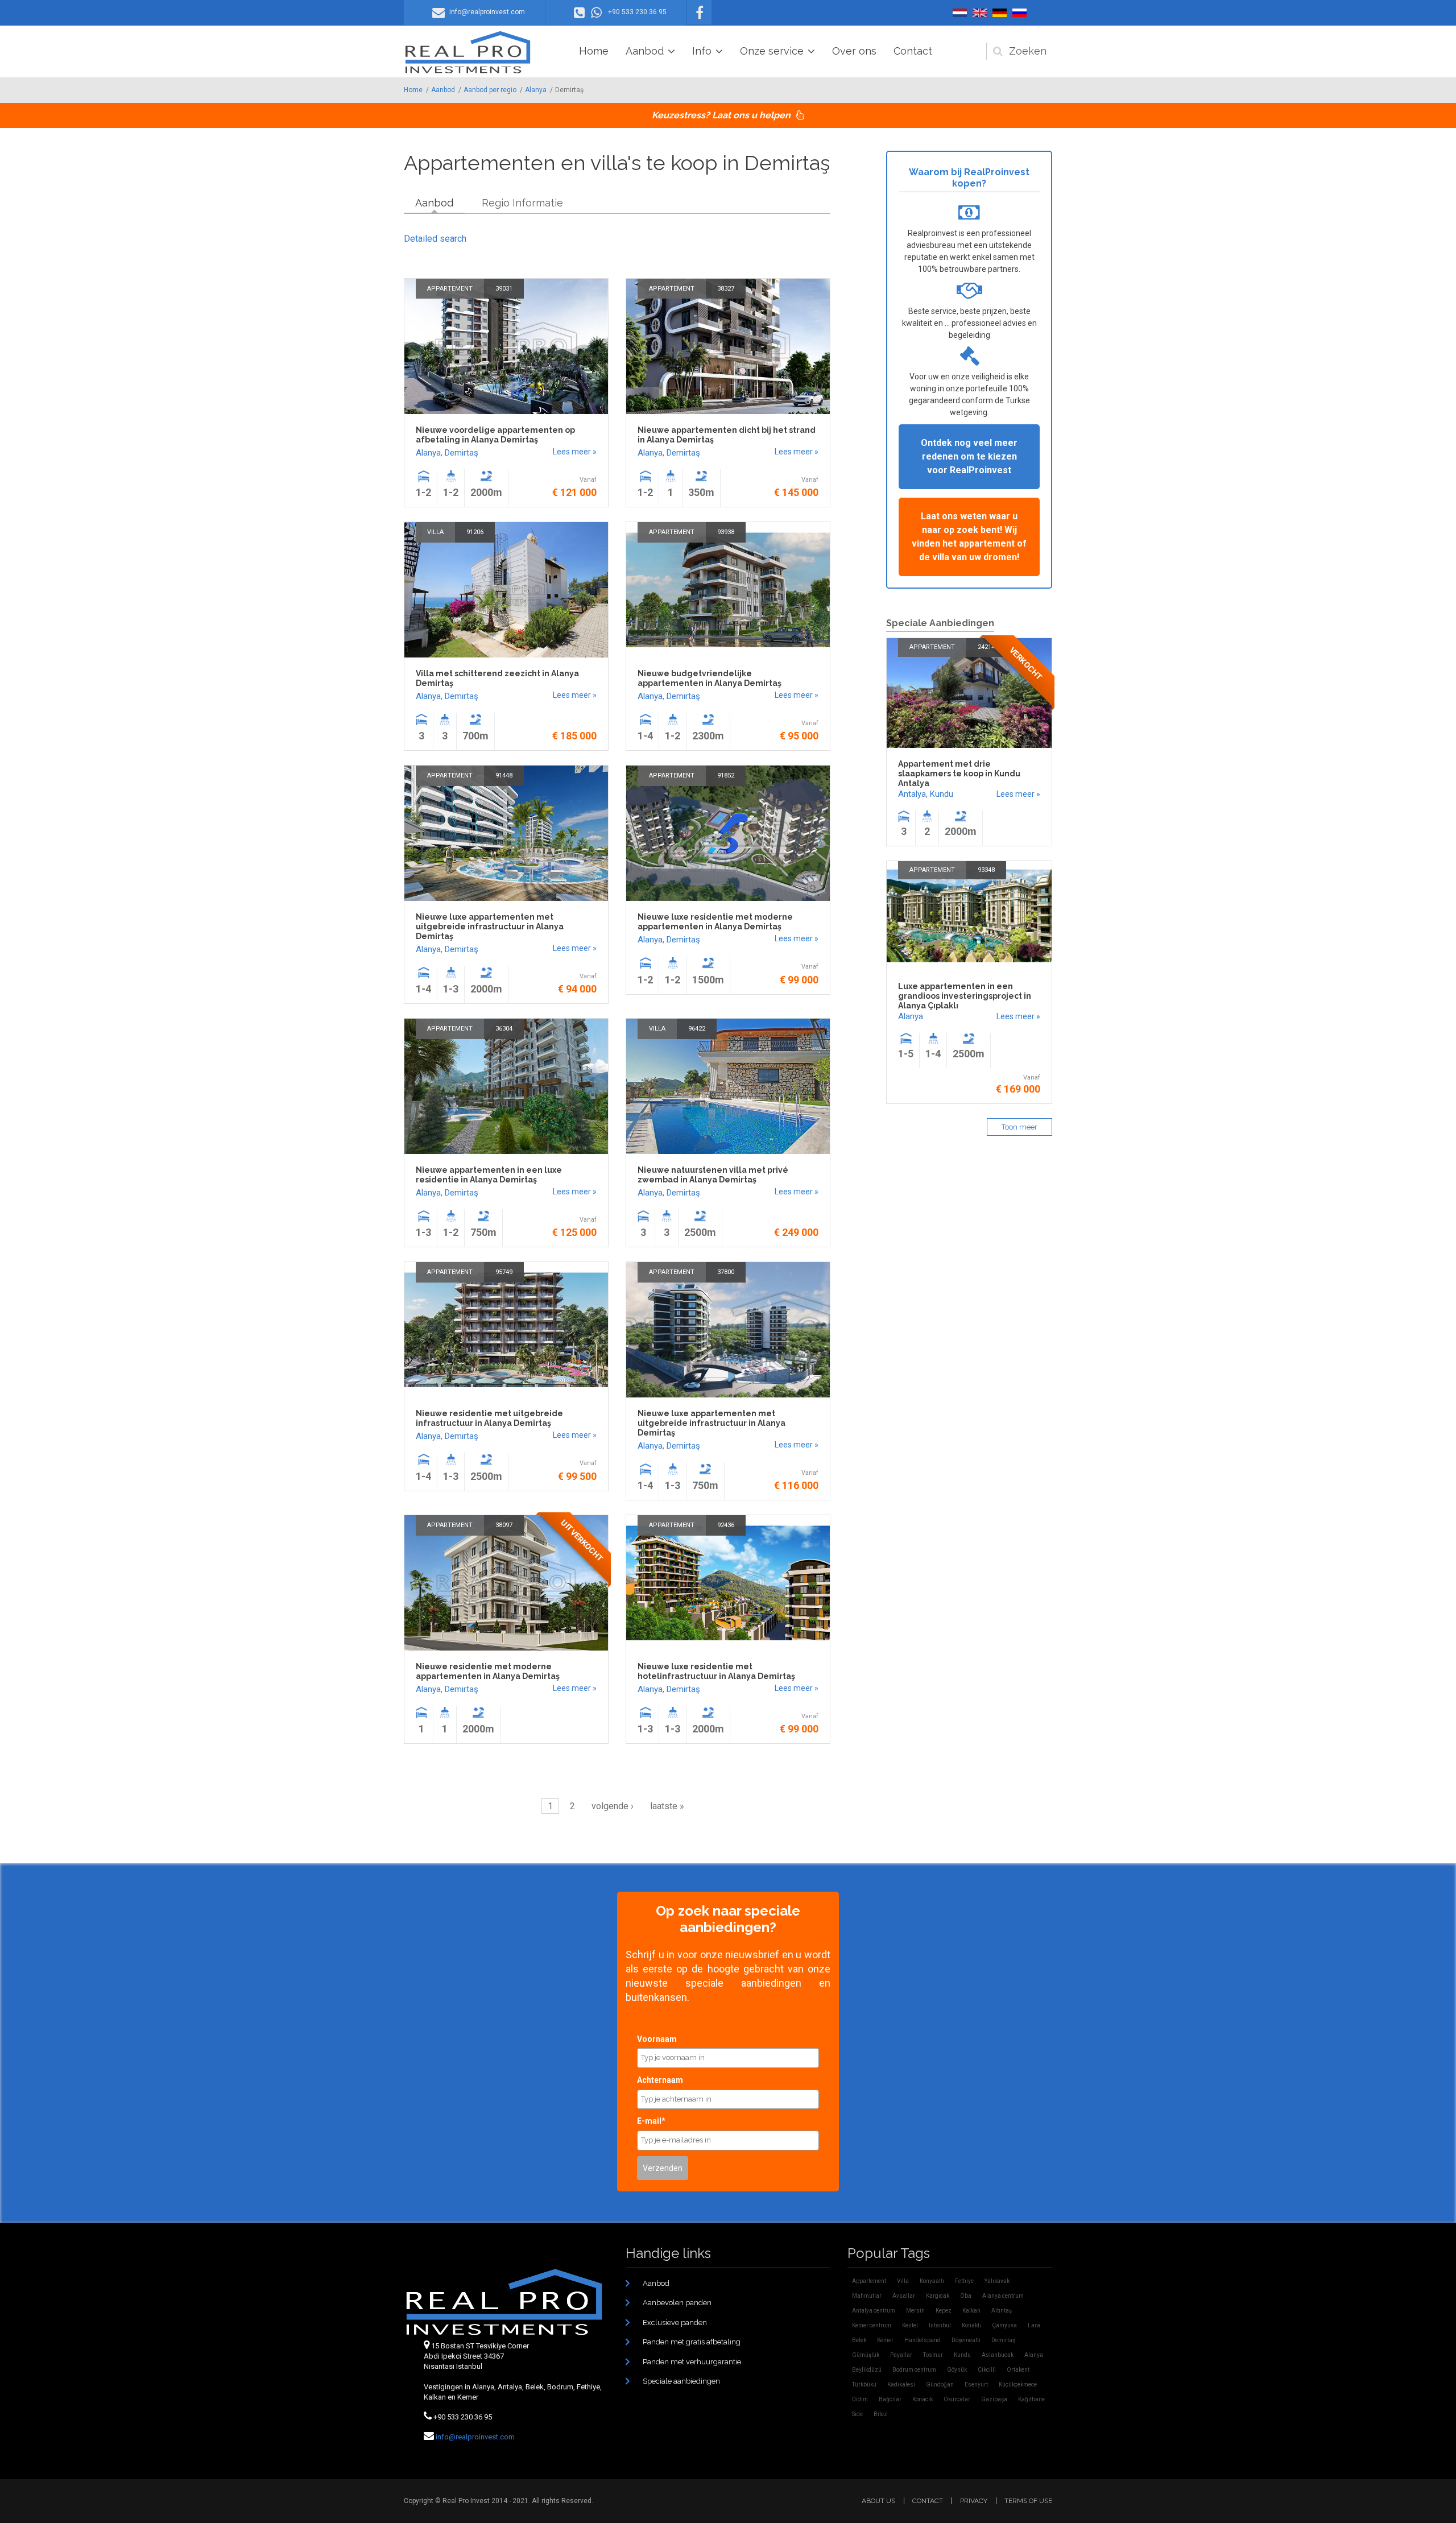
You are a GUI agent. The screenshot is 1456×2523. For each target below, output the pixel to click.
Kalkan (971, 2311)
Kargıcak (938, 2296)
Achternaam (660, 2080)
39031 (504, 289)
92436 (726, 1525)
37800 (726, 1272)
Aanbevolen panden (677, 2303)
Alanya (536, 90)
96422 (697, 1029)
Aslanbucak (998, 2355)
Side (857, 2414)
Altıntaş (1002, 2311)
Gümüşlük (866, 2355)
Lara (1034, 2325)
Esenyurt (976, 2385)
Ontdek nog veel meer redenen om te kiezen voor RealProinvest (969, 456)
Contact (913, 51)
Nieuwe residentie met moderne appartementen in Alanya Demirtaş (488, 1671)
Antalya (912, 794)
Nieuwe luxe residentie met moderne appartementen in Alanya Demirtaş (715, 922)
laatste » (667, 1806)
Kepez (944, 2311)
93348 (986, 870)
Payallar (901, 2355)
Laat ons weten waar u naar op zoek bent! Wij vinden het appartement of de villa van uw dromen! (969, 537)
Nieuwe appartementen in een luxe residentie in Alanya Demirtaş (489, 1175)
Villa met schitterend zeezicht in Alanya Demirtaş (497, 678)
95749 (504, 1272)
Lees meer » (575, 452)
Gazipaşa (994, 2399)
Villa (435, 532)
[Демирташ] (1019, 13)
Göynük (957, 2370)
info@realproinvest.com (475, 2437)
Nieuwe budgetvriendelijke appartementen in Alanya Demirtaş (710, 678)
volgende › (613, 1806)
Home (594, 51)
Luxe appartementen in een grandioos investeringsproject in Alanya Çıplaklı (965, 996)
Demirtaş (462, 453)
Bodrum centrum (914, 2370)
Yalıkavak (997, 2281)
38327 (726, 289)
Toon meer (1019, 1127)
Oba (966, 2296)
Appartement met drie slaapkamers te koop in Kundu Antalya (959, 774)
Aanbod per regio (490, 90)
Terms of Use (1028, 2501)
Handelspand (923, 2340)
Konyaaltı (932, 2281)
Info (702, 51)
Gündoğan (940, 2385)
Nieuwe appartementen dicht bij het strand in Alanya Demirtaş (727, 435)
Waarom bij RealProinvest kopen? (969, 177)
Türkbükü (864, 2385)
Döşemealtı (966, 2340)
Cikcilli (987, 2370)
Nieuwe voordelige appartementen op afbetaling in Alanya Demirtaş (495, 435)
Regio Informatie (522, 203)
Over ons (854, 51)
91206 (475, 532)
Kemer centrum (872, 2325)
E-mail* (651, 2121)
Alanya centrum (1003, 2296)
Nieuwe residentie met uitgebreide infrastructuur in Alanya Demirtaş (489, 1418)
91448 (504, 775)
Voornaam (657, 2039)
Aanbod (645, 51)
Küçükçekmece (1018, 2385)
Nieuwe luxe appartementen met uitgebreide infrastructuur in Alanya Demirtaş (490, 927)
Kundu (942, 794)
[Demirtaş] (960, 13)
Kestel (910, 2325)
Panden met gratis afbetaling (692, 2342)
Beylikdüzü (867, 2370)
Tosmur (933, 2355)
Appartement (450, 289)
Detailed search (435, 239)
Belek (859, 2340)
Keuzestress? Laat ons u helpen (722, 115)
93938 (726, 532)
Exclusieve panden (675, 2323)
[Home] (468, 52)
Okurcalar (957, 2399)
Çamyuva (1004, 2325)
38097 (504, 1525)
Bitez (880, 2414)
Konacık (923, 2399)
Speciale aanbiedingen (681, 2381)
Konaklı (971, 2325)
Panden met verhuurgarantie (692, 2362)
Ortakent (1018, 2370)
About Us (878, 2501)
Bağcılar (890, 2399)
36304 (504, 1029)
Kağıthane (1031, 2399)
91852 (726, 775)
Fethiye (964, 2281)
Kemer (885, 2340)
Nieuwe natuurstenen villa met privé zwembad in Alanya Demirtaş (713, 1175)
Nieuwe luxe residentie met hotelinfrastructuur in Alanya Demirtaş (716, 1671)
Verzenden (663, 2168)
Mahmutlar (867, 2296)
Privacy (974, 2501)
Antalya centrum (874, 2311)
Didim (860, 2399)
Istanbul (940, 2325)
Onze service (772, 51)
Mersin (915, 2311)
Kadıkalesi (901, 2385)
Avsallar (904, 2296)
